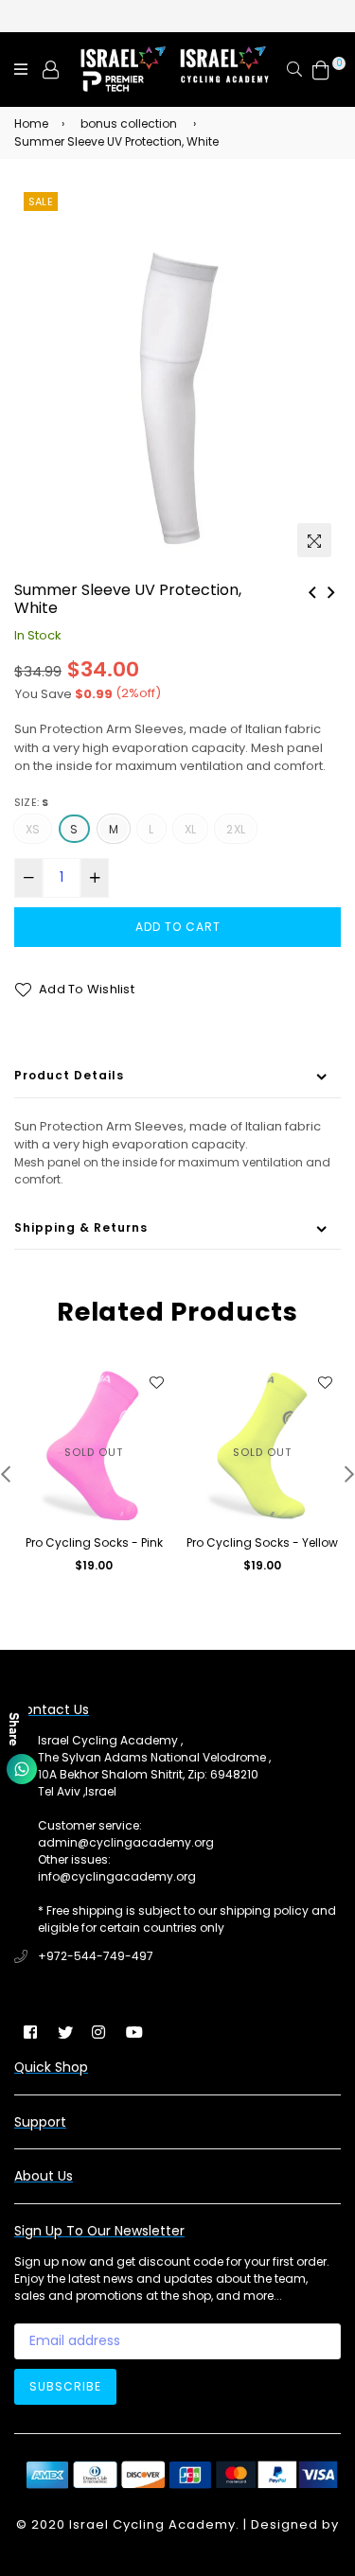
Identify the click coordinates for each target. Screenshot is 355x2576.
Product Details (69, 1075)
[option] (177, 377)
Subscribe (65, 2386)
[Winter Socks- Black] (331, 590)
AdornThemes (178, 2543)
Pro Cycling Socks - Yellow (262, 1542)
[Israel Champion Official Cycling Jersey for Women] (312, 590)
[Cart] (321, 69)
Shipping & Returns (81, 1227)
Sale (41, 202)
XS (33, 829)
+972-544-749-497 (96, 1956)
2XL (236, 829)
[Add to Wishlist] (156, 1382)
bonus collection (129, 123)
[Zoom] (314, 540)
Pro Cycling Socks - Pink (94, 1542)
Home (31, 123)
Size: (32, 802)
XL (190, 829)
